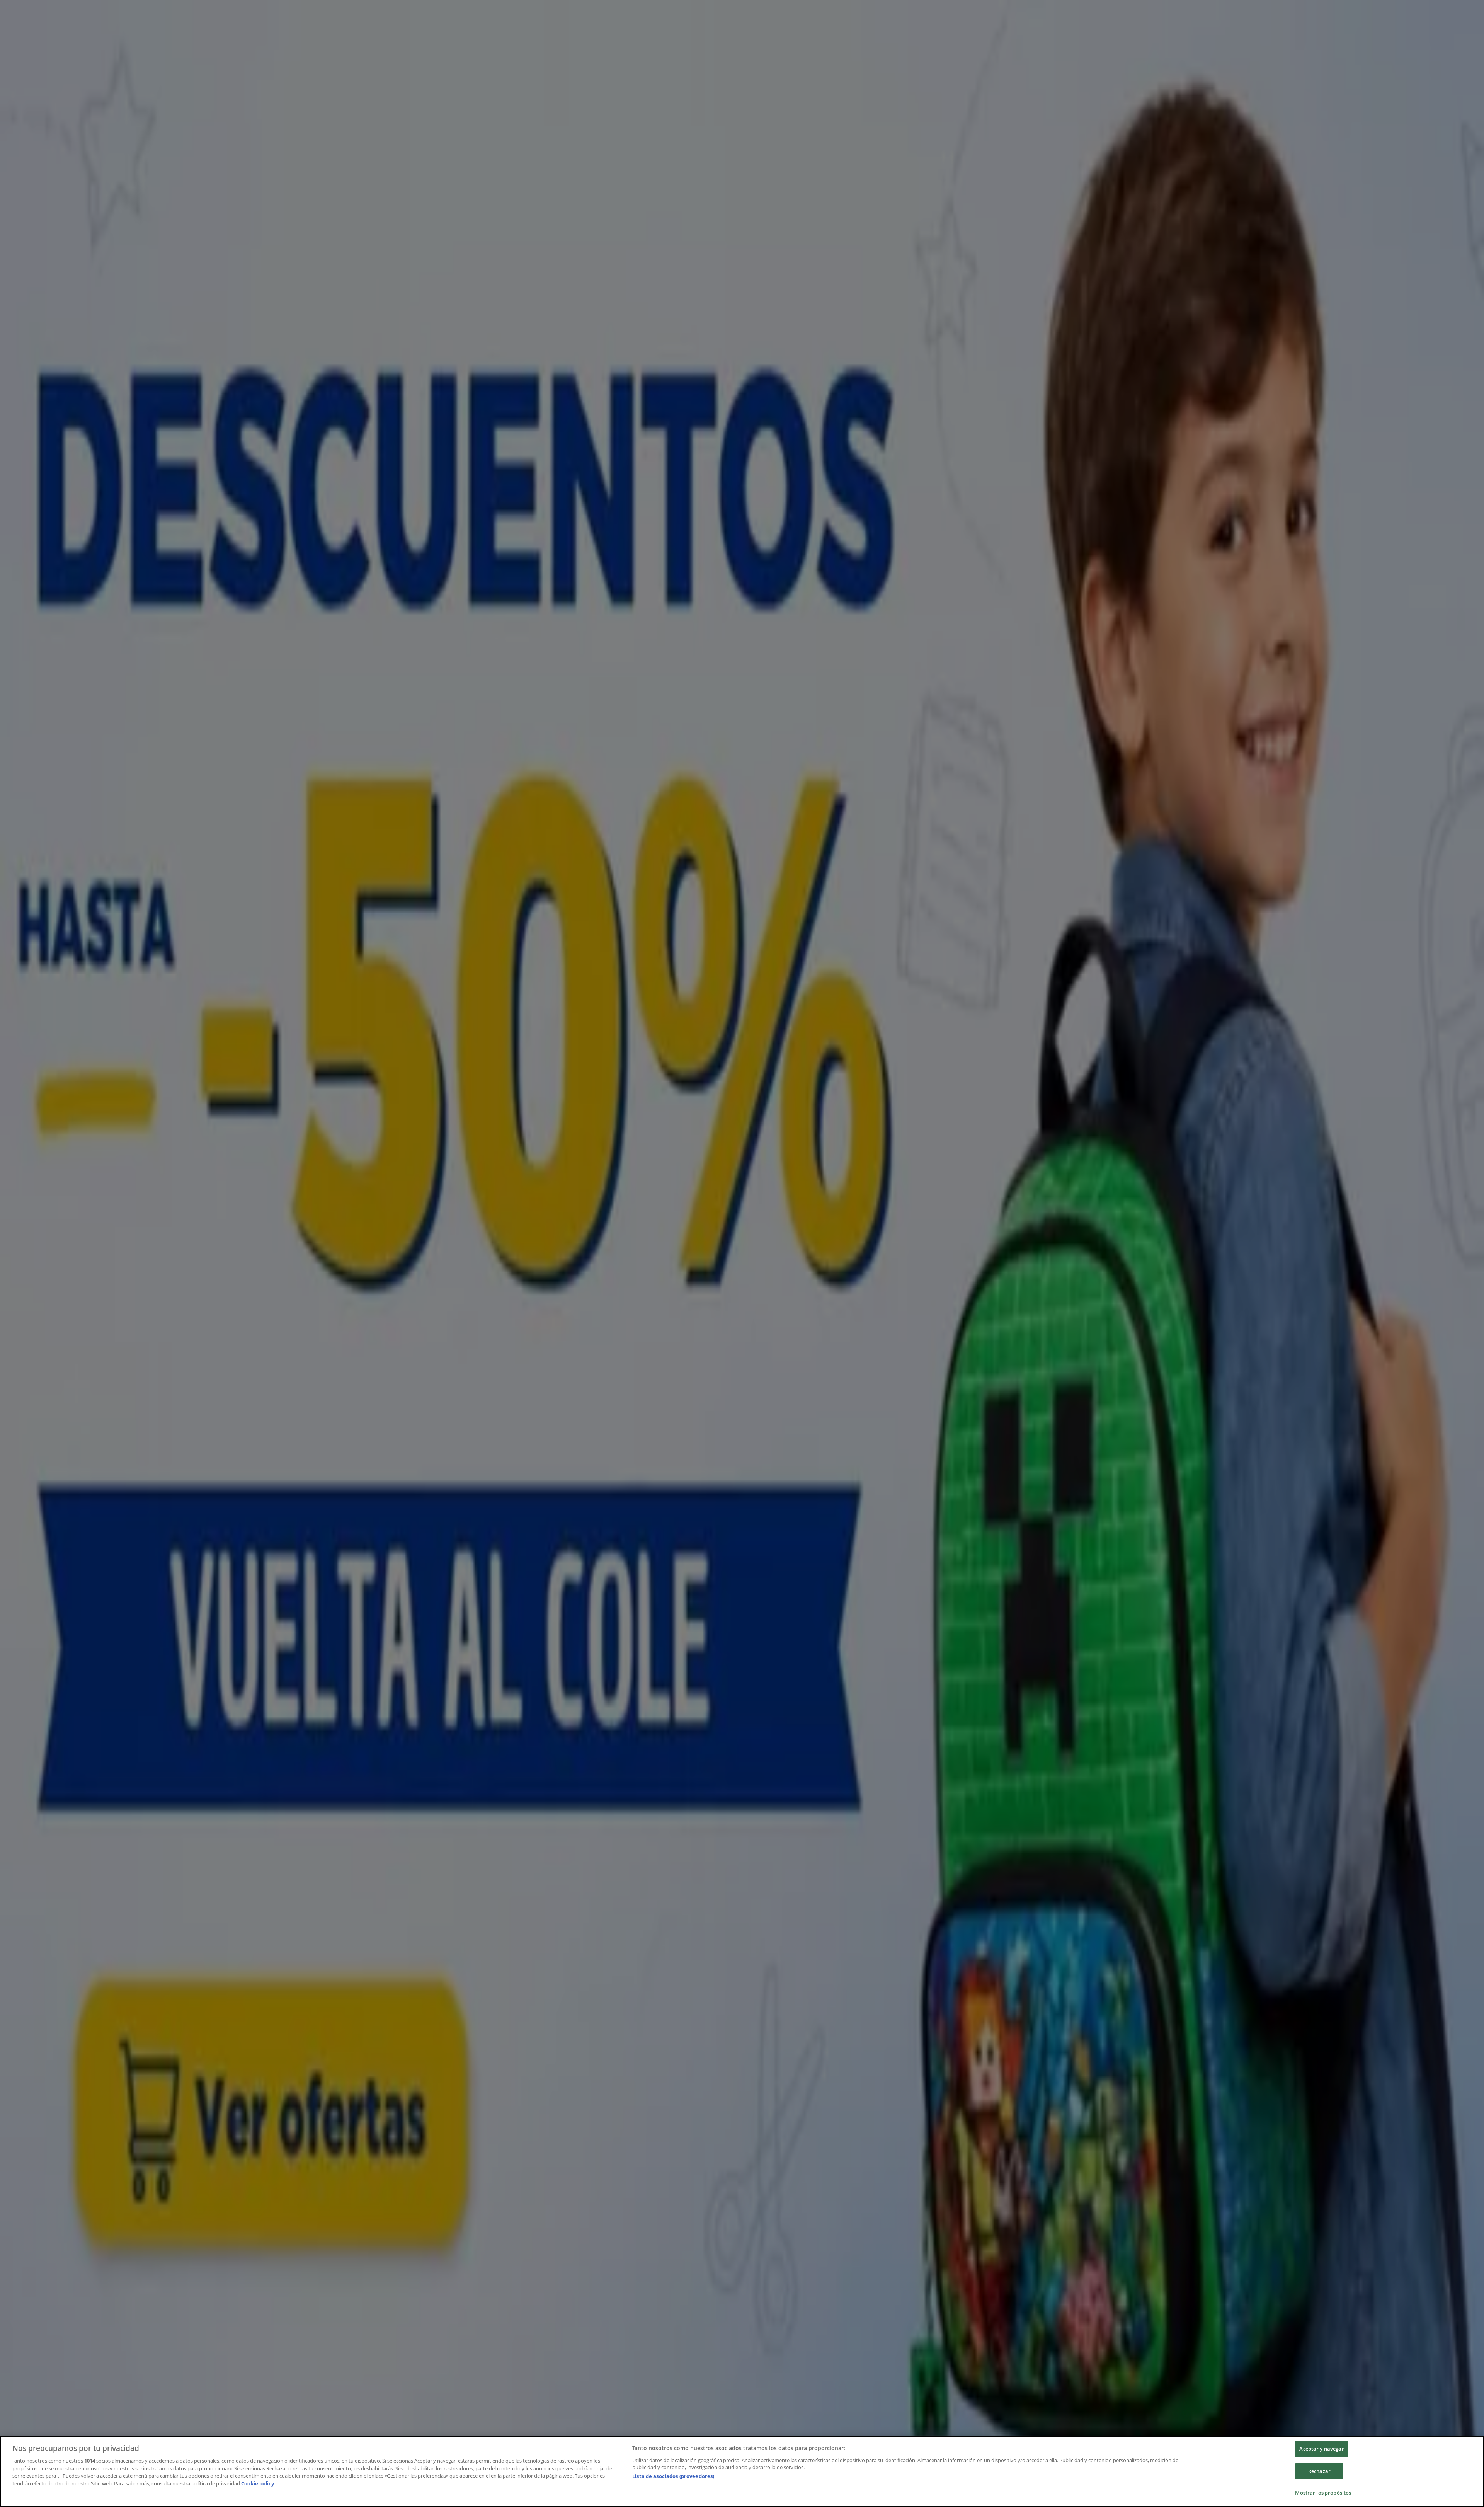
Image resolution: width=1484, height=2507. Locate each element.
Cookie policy (258, 2483)
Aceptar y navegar (1321, 2449)
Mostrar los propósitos (1323, 2493)
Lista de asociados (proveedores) (673, 2476)
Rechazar (1319, 2471)
